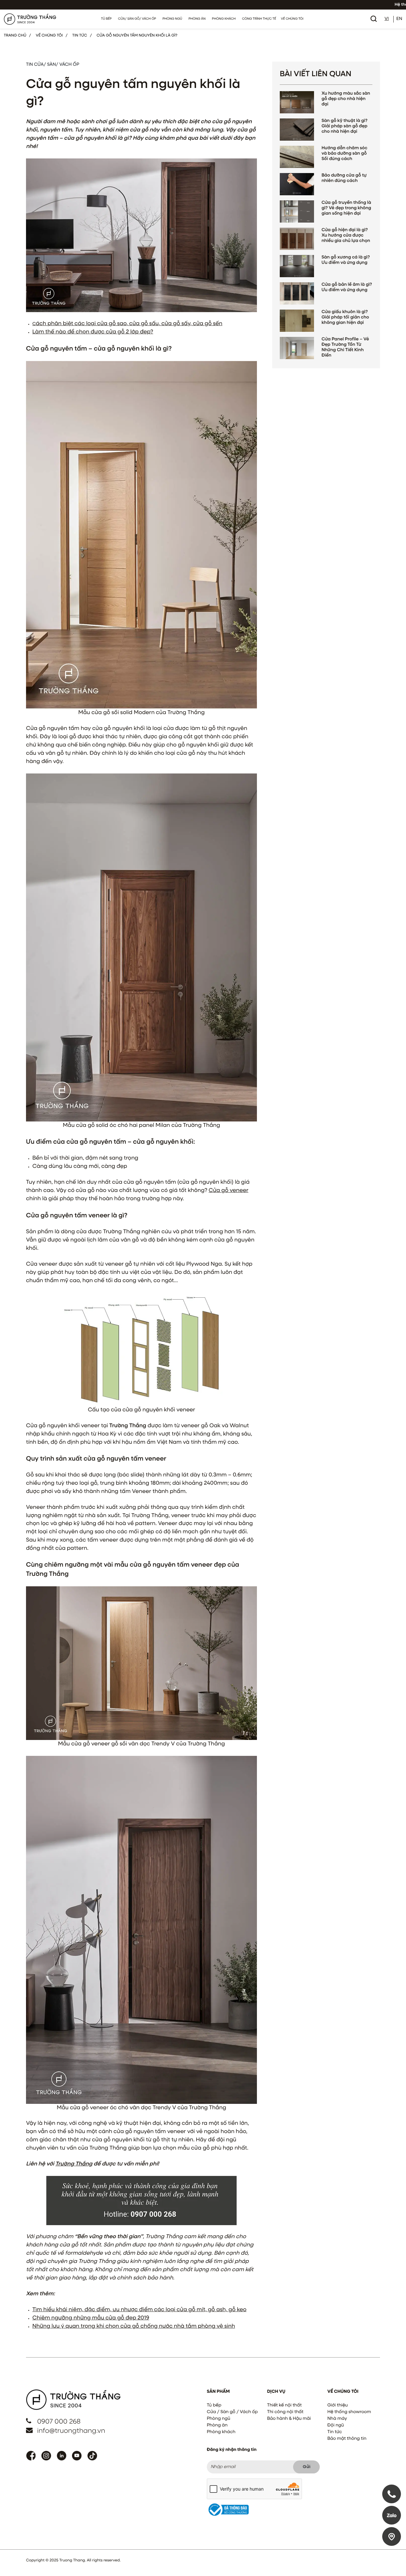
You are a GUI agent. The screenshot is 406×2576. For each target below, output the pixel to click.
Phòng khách (221, 2432)
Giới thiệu (337, 2405)
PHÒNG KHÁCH (224, 19)
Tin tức (335, 2432)
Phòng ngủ (219, 2419)
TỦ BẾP (107, 19)
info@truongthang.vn (71, 2431)
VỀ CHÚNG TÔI (292, 19)
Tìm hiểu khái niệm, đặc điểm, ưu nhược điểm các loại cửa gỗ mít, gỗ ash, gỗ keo (139, 2310)
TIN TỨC (80, 36)
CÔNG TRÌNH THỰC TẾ (259, 19)
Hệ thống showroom (349, 2412)
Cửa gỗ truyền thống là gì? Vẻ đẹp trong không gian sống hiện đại (346, 208)
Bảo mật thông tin (347, 2439)
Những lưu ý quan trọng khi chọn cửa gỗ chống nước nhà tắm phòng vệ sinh (134, 2326)
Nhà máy (337, 2419)
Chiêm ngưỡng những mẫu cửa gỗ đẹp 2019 (91, 2318)
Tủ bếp (214, 2405)
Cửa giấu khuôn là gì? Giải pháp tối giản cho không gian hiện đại (345, 318)
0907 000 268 (59, 2422)
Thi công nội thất (285, 2412)
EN (399, 19)
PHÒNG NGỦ (172, 19)
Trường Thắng (74, 2164)
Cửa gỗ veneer (229, 1190)
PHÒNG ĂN (197, 19)
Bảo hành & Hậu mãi (289, 2419)
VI (386, 19)
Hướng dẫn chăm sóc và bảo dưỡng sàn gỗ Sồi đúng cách (344, 154)
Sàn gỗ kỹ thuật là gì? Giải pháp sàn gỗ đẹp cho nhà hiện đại (345, 126)
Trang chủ (15, 36)
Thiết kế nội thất (284, 2405)
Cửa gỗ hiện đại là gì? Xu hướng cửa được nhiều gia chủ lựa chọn (346, 236)
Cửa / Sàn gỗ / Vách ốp (232, 2412)
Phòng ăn (217, 2425)
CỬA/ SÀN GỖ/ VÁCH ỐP (137, 19)
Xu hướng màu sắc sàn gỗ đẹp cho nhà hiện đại (346, 99)
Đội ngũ (336, 2425)
